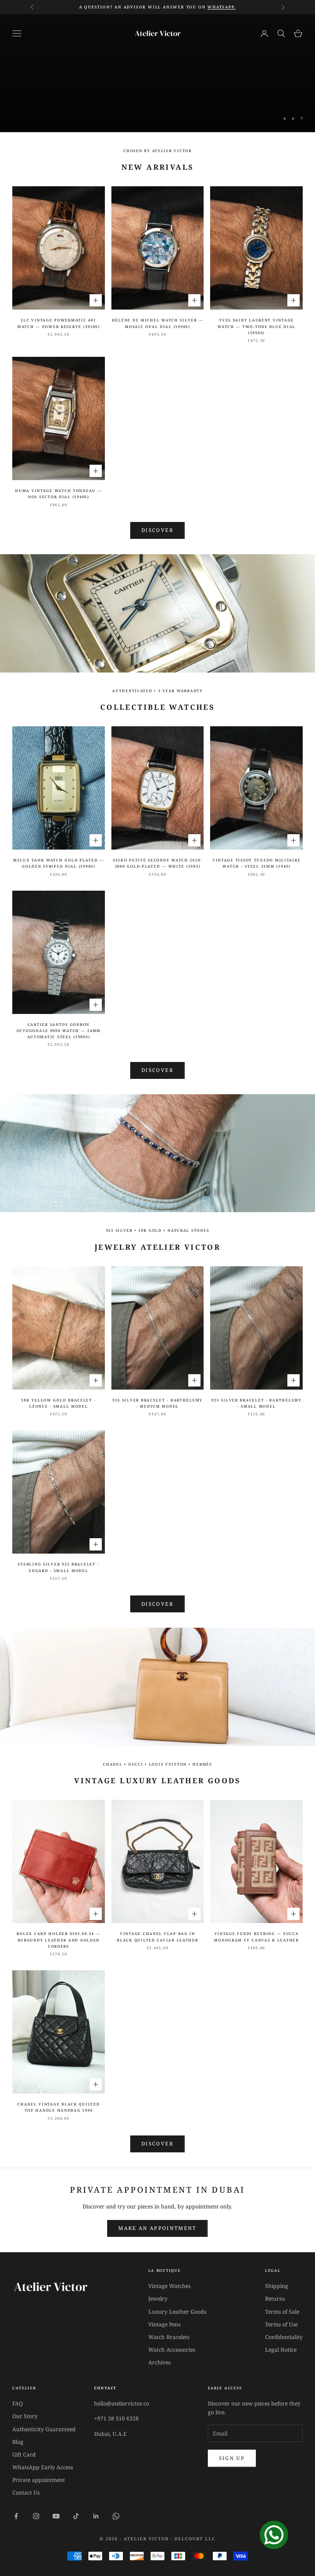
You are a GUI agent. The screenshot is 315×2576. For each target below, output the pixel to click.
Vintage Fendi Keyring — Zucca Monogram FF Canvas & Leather (256, 1937)
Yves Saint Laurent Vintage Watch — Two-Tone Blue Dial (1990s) (256, 326)
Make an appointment (157, 2228)
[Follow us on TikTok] (76, 2516)
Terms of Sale (282, 2312)
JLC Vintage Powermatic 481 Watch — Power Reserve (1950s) (59, 323)
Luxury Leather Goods (177, 2312)
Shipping (277, 2286)
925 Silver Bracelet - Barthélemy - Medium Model (157, 1403)
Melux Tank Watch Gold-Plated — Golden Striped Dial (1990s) (59, 863)
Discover (157, 89)
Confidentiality (284, 2337)
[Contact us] (274, 2535)
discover (157, 1604)
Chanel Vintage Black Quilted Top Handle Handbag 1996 (58, 2107)
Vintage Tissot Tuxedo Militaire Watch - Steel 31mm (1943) (257, 863)
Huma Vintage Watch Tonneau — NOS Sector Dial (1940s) (58, 494)
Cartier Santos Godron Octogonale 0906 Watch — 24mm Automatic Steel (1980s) (59, 1031)
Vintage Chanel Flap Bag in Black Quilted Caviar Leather (157, 1937)
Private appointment (39, 2480)
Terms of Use (281, 2324)
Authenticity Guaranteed (44, 2429)
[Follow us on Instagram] (36, 2516)
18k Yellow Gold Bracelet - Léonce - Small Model (58, 1403)
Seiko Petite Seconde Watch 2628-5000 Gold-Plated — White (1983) (157, 863)
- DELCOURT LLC (193, 2539)
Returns (275, 2299)
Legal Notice (281, 2350)
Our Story (25, 2416)
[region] (157, 73)
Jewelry (158, 2299)
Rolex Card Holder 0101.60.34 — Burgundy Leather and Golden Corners (58, 1940)
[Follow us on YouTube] (56, 2516)
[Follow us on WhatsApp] (116, 2516)
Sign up (232, 2458)
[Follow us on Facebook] (16, 2516)
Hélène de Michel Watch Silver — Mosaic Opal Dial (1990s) (158, 323)
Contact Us (26, 2492)
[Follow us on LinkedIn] (96, 2516)
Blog (18, 2442)
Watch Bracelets (169, 2337)
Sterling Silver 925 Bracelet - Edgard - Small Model (58, 1567)
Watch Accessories (172, 2350)
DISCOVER (157, 1070)
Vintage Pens (164, 2324)
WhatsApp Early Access (43, 2467)
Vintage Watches (169, 2286)
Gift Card (24, 2454)
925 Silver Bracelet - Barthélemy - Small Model (256, 1403)
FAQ (17, 2403)
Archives (159, 2362)
